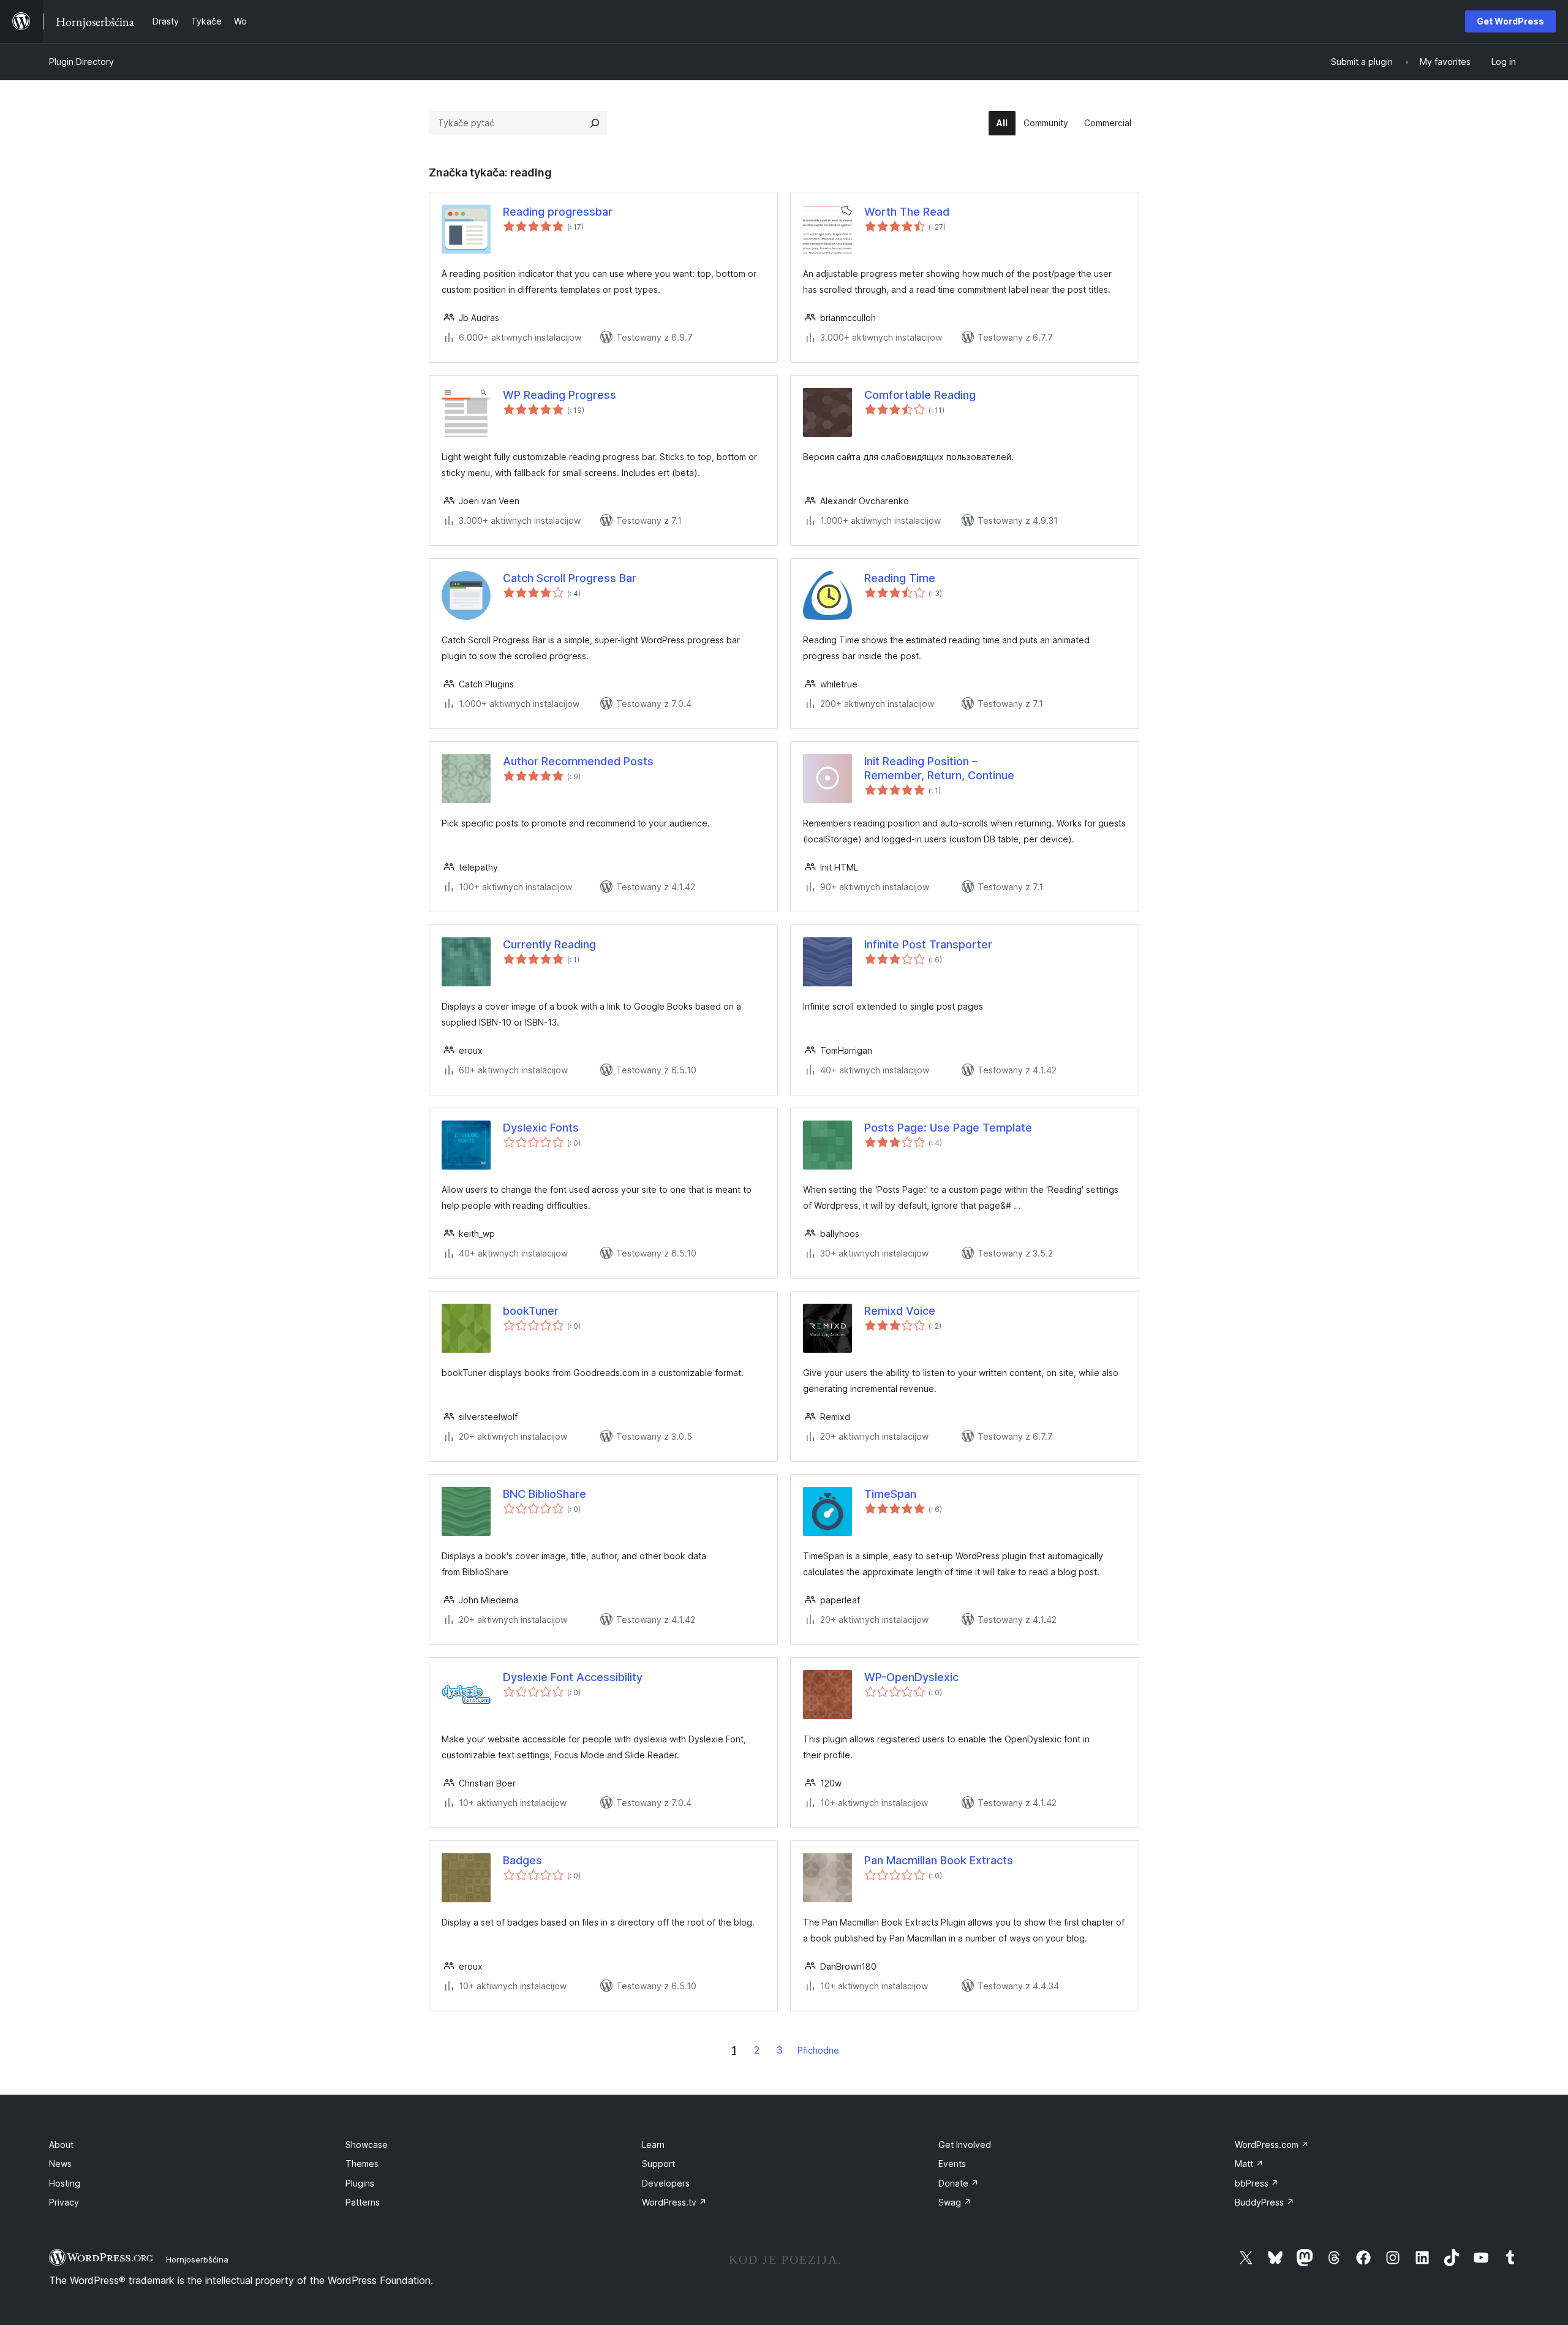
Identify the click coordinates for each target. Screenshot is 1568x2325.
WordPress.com (1272, 2145)
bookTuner (531, 1311)
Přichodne (818, 2050)
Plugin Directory (81, 62)
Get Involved (965, 2145)
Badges (522, 1860)
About (61, 2145)
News (60, 2164)
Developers (666, 2183)
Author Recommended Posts (578, 761)
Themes (362, 2164)
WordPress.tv (674, 2202)
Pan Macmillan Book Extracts (939, 1860)
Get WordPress (1510, 21)
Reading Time (900, 578)
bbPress (1257, 2183)
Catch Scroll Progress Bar (570, 578)
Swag (955, 2202)
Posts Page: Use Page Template (948, 1128)
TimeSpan (890, 1494)
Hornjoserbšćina (197, 2259)
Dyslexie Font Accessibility (573, 1677)
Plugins (360, 2183)
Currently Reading (549, 944)
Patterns (363, 2202)
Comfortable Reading (920, 395)
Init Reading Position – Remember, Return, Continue (939, 768)
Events (952, 2164)
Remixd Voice (900, 1311)
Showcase (367, 2145)
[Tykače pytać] (595, 123)
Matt (1249, 2164)
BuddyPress (1265, 2202)
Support (658, 2164)
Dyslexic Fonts (541, 1128)
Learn (653, 2145)
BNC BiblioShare (545, 1494)
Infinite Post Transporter (928, 944)
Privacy (64, 2202)
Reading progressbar (558, 212)
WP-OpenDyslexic (911, 1677)
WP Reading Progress (560, 395)
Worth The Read (907, 212)
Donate (959, 2183)
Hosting (65, 2183)
